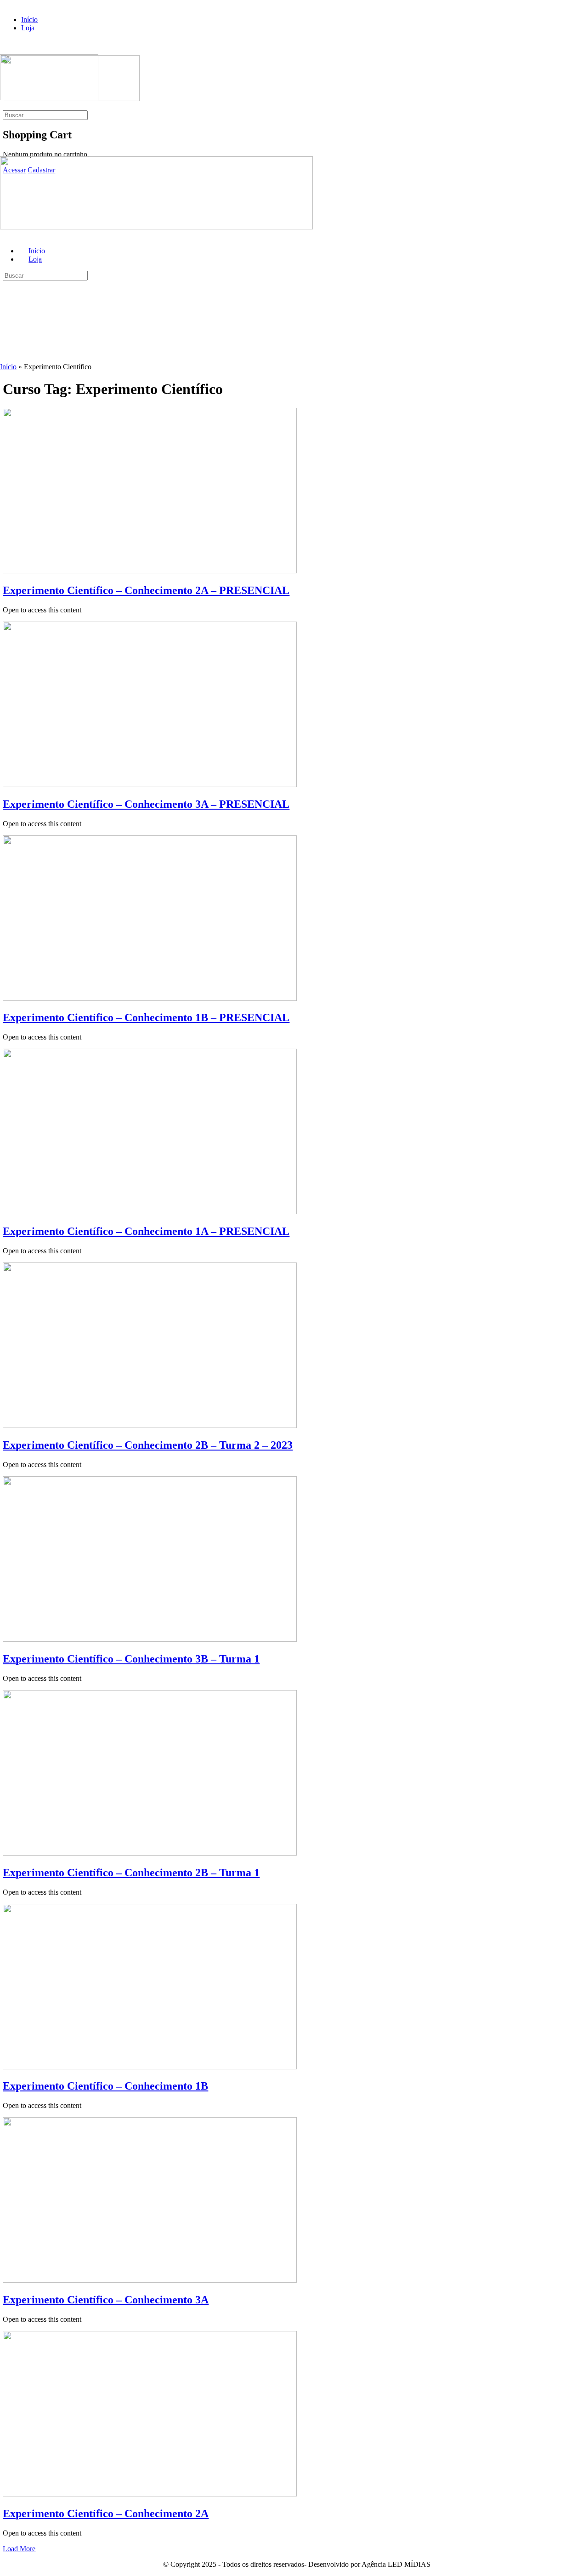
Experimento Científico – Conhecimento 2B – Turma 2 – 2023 (148, 1445)
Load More (19, 2549)
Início (8, 367)
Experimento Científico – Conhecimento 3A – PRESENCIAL (146, 804)
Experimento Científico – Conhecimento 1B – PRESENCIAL (146, 1017)
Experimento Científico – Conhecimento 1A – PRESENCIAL (146, 1231)
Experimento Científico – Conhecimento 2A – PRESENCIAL (146, 590)
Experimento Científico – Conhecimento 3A (106, 2300)
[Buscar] (5, 106)
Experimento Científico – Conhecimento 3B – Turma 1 (131, 1659)
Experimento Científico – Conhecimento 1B (105, 2086)
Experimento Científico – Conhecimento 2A (106, 2513)
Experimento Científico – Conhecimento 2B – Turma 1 (131, 1873)
